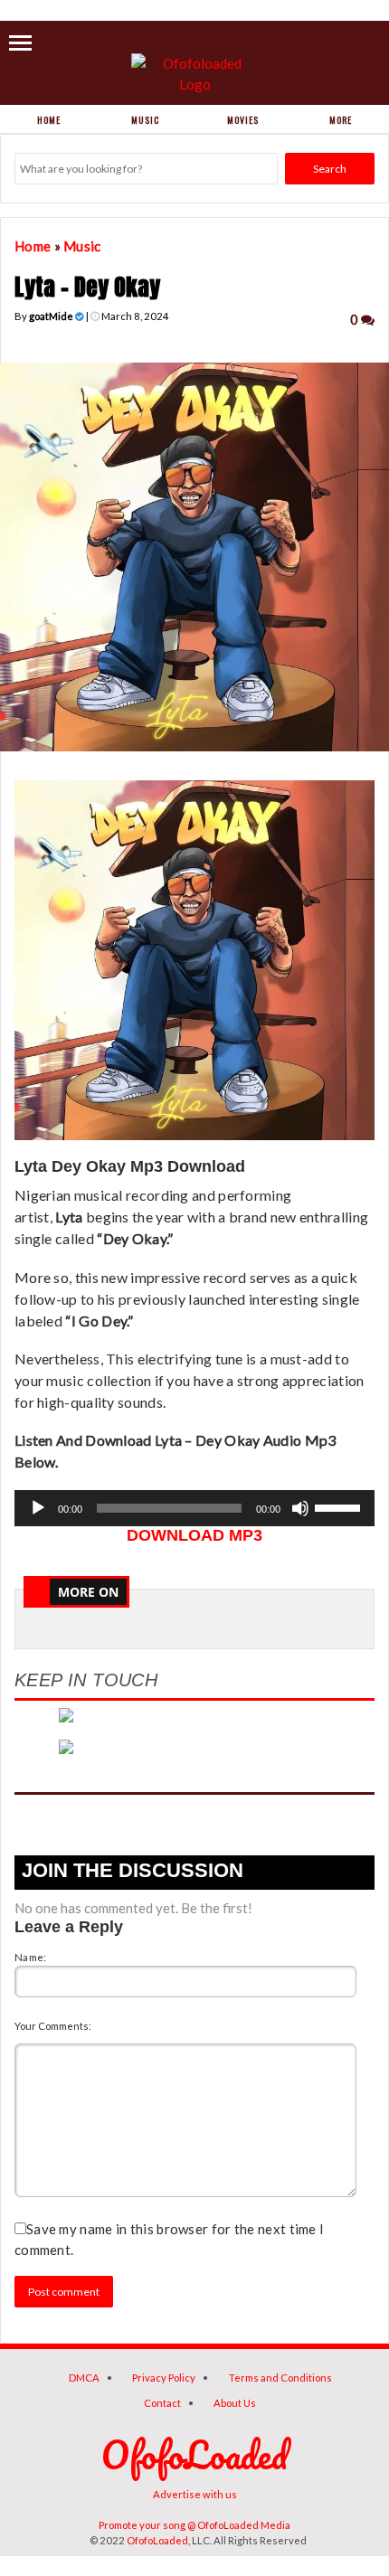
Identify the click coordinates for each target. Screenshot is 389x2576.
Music (145, 120)
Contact (162, 2403)
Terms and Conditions (280, 2378)
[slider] (340, 1506)
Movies (243, 120)
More (341, 120)
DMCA (84, 2378)
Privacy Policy (164, 2378)
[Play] (38, 1508)
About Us (235, 2403)
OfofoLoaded (157, 2540)
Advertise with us (195, 2494)
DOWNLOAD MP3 (194, 1535)
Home (49, 120)
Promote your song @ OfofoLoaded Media (194, 2525)
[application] (194, 1508)
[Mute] (300, 1508)
